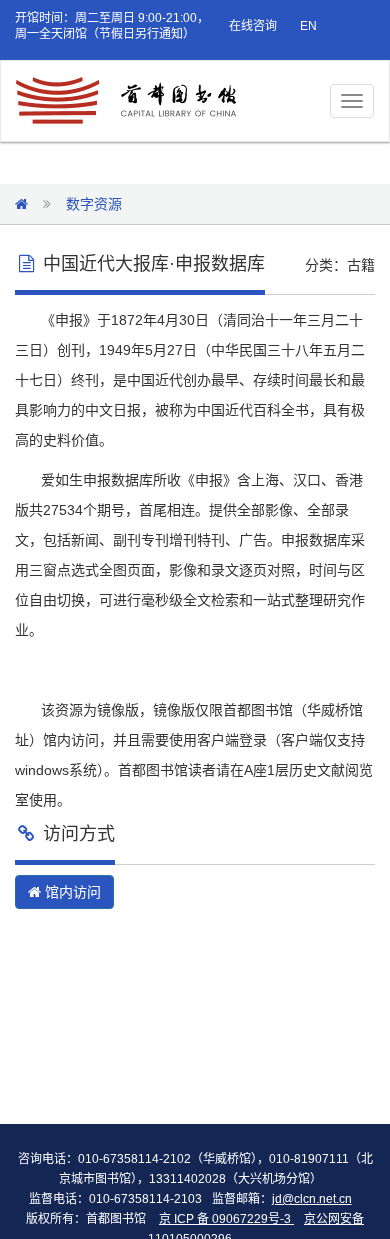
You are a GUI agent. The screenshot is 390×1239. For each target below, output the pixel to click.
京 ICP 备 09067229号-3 (226, 1219)
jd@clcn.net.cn (312, 1199)
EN (308, 26)
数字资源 (94, 204)
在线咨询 (253, 26)
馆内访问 (71, 892)
